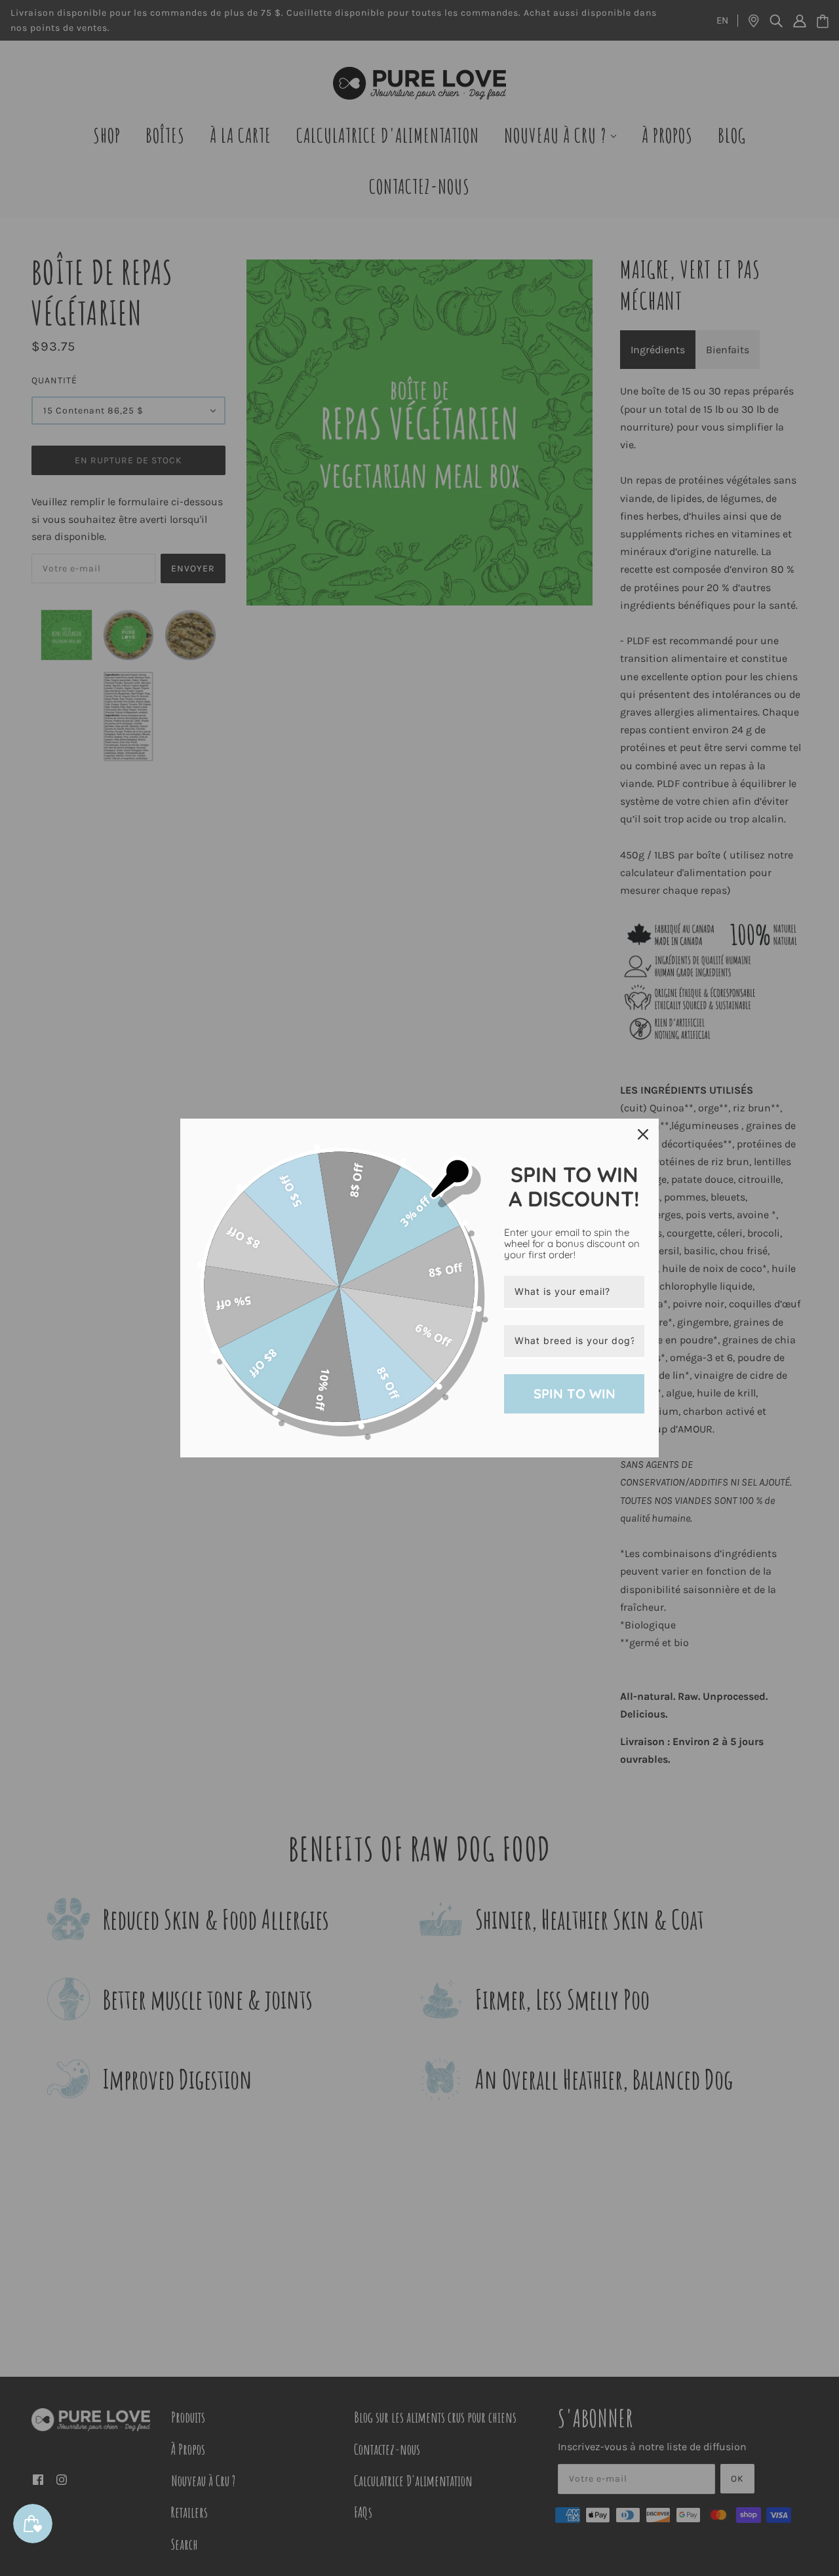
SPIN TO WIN (575, 1394)
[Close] (643, 1134)
